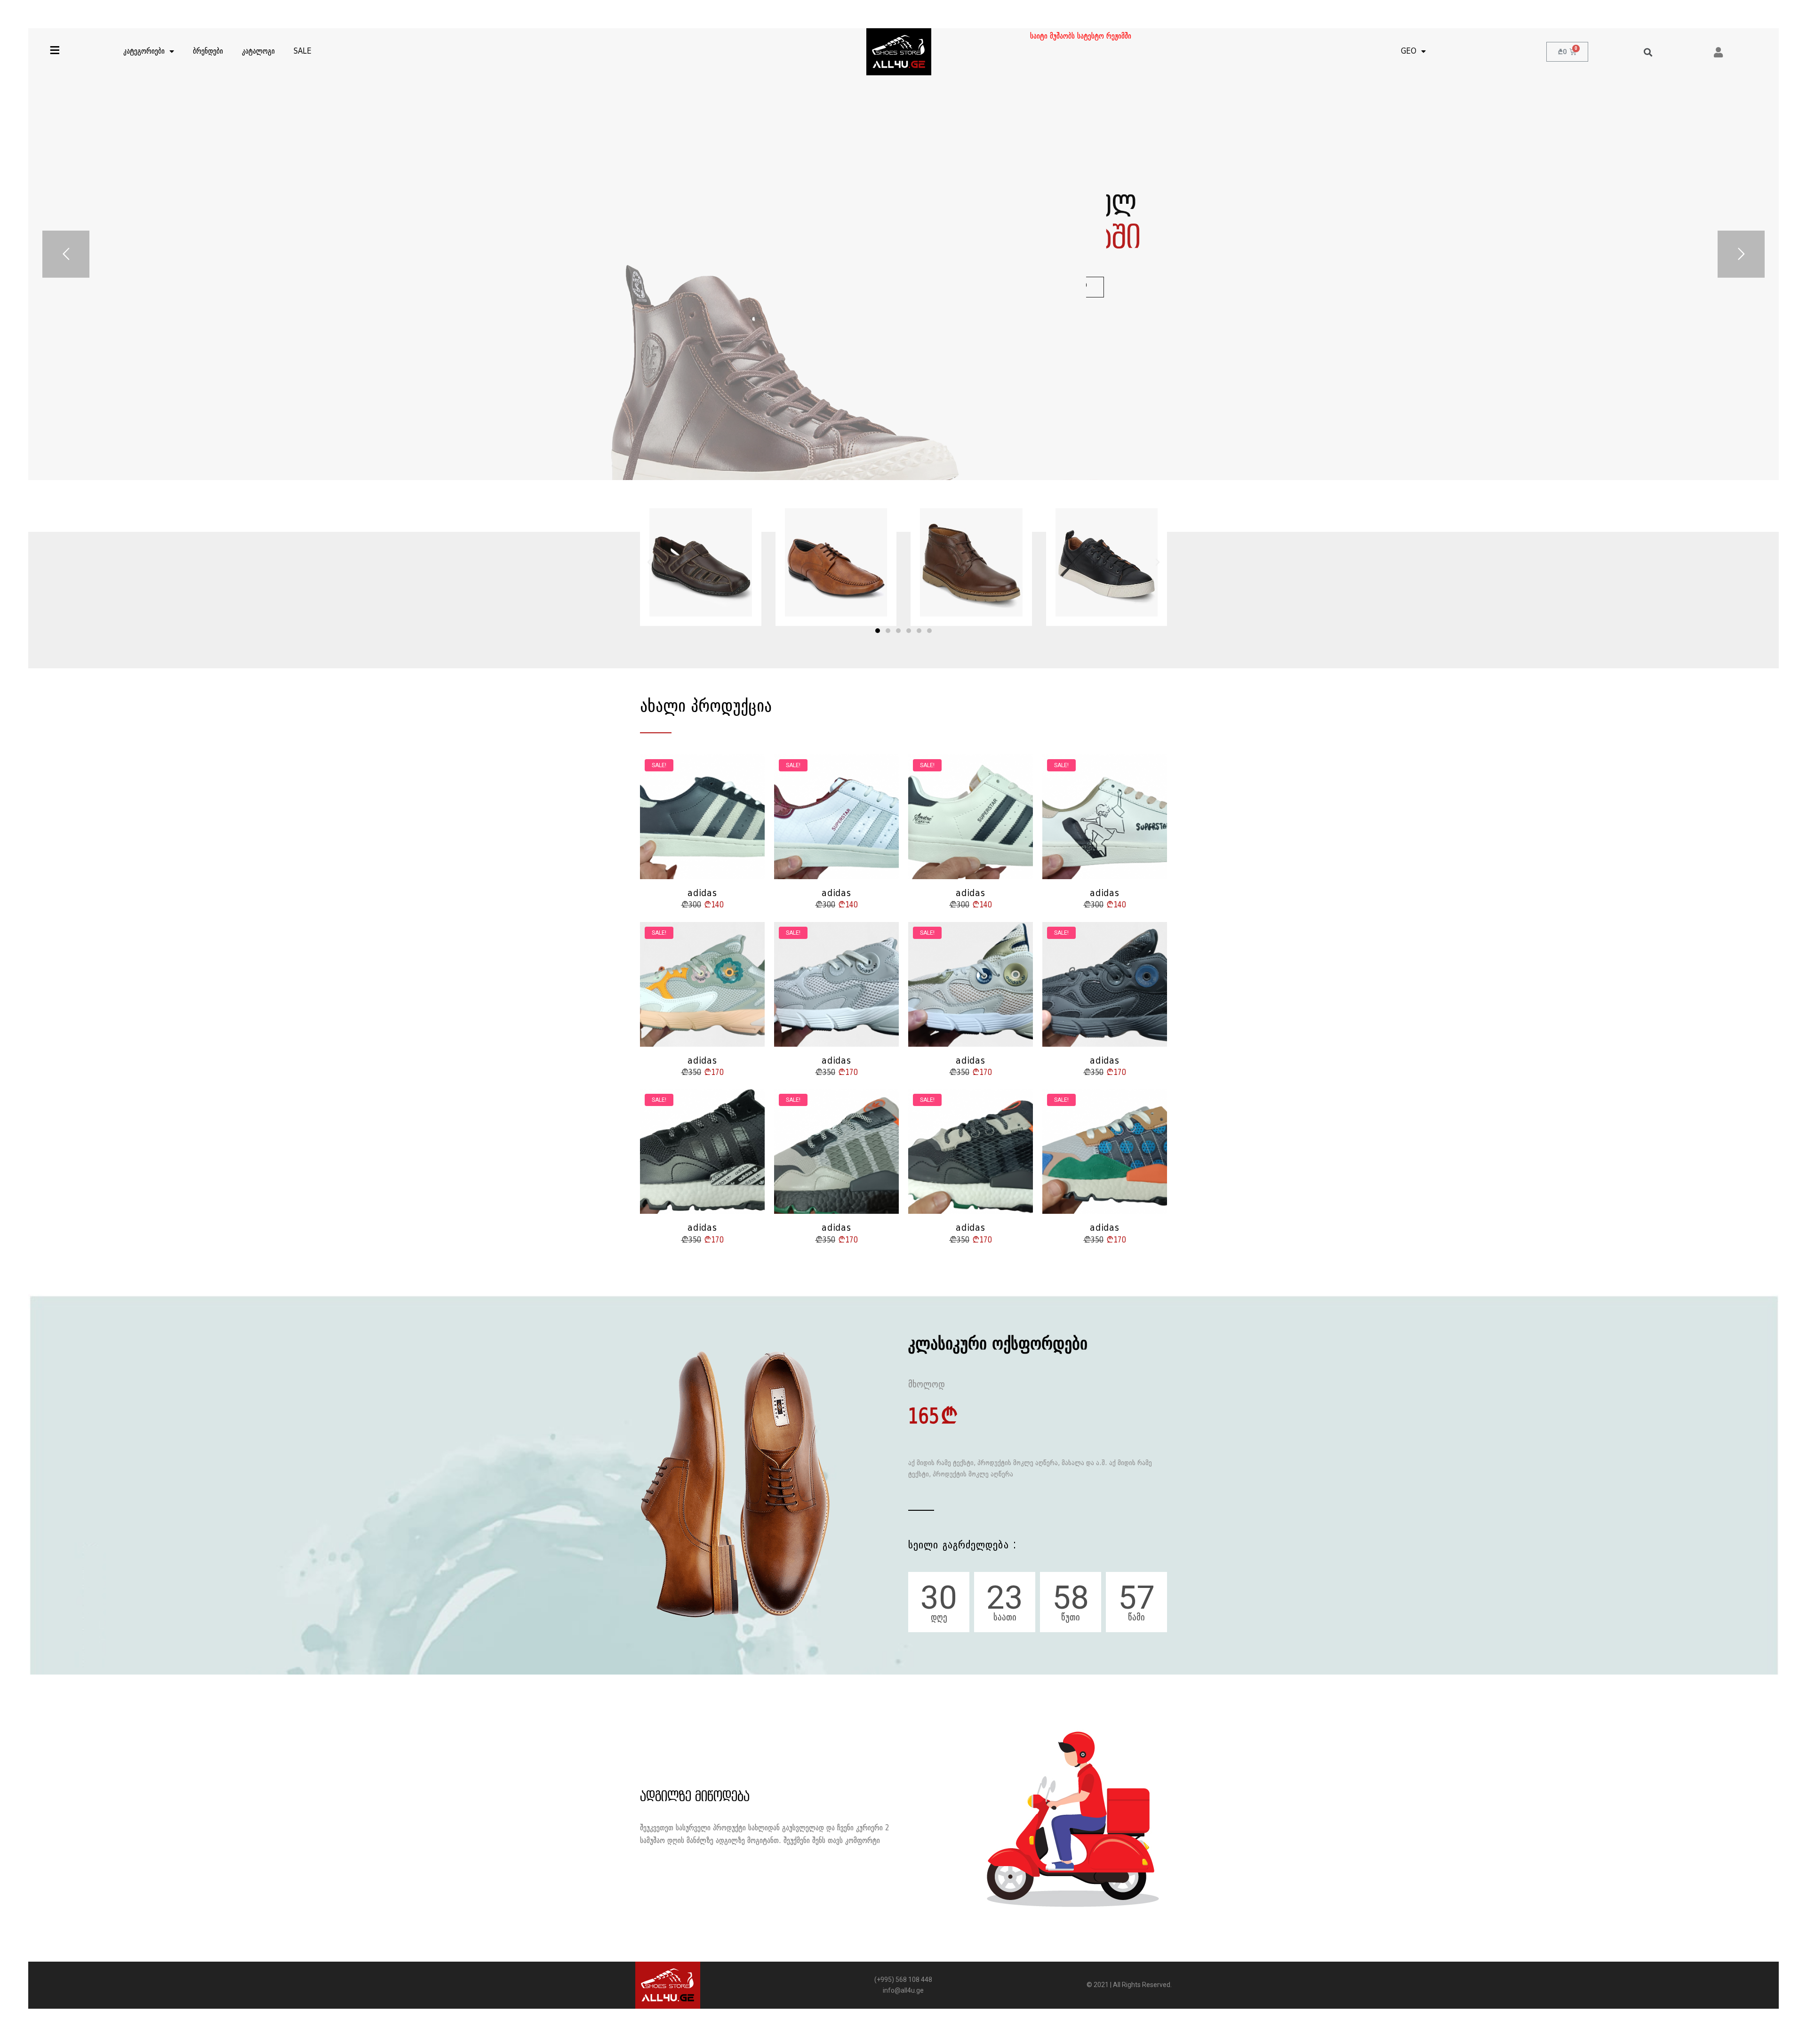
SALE (303, 52)
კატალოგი (258, 52)
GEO (1409, 52)
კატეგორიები (144, 52)
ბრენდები (208, 52)
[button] (878, 631)
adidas (702, 894)
